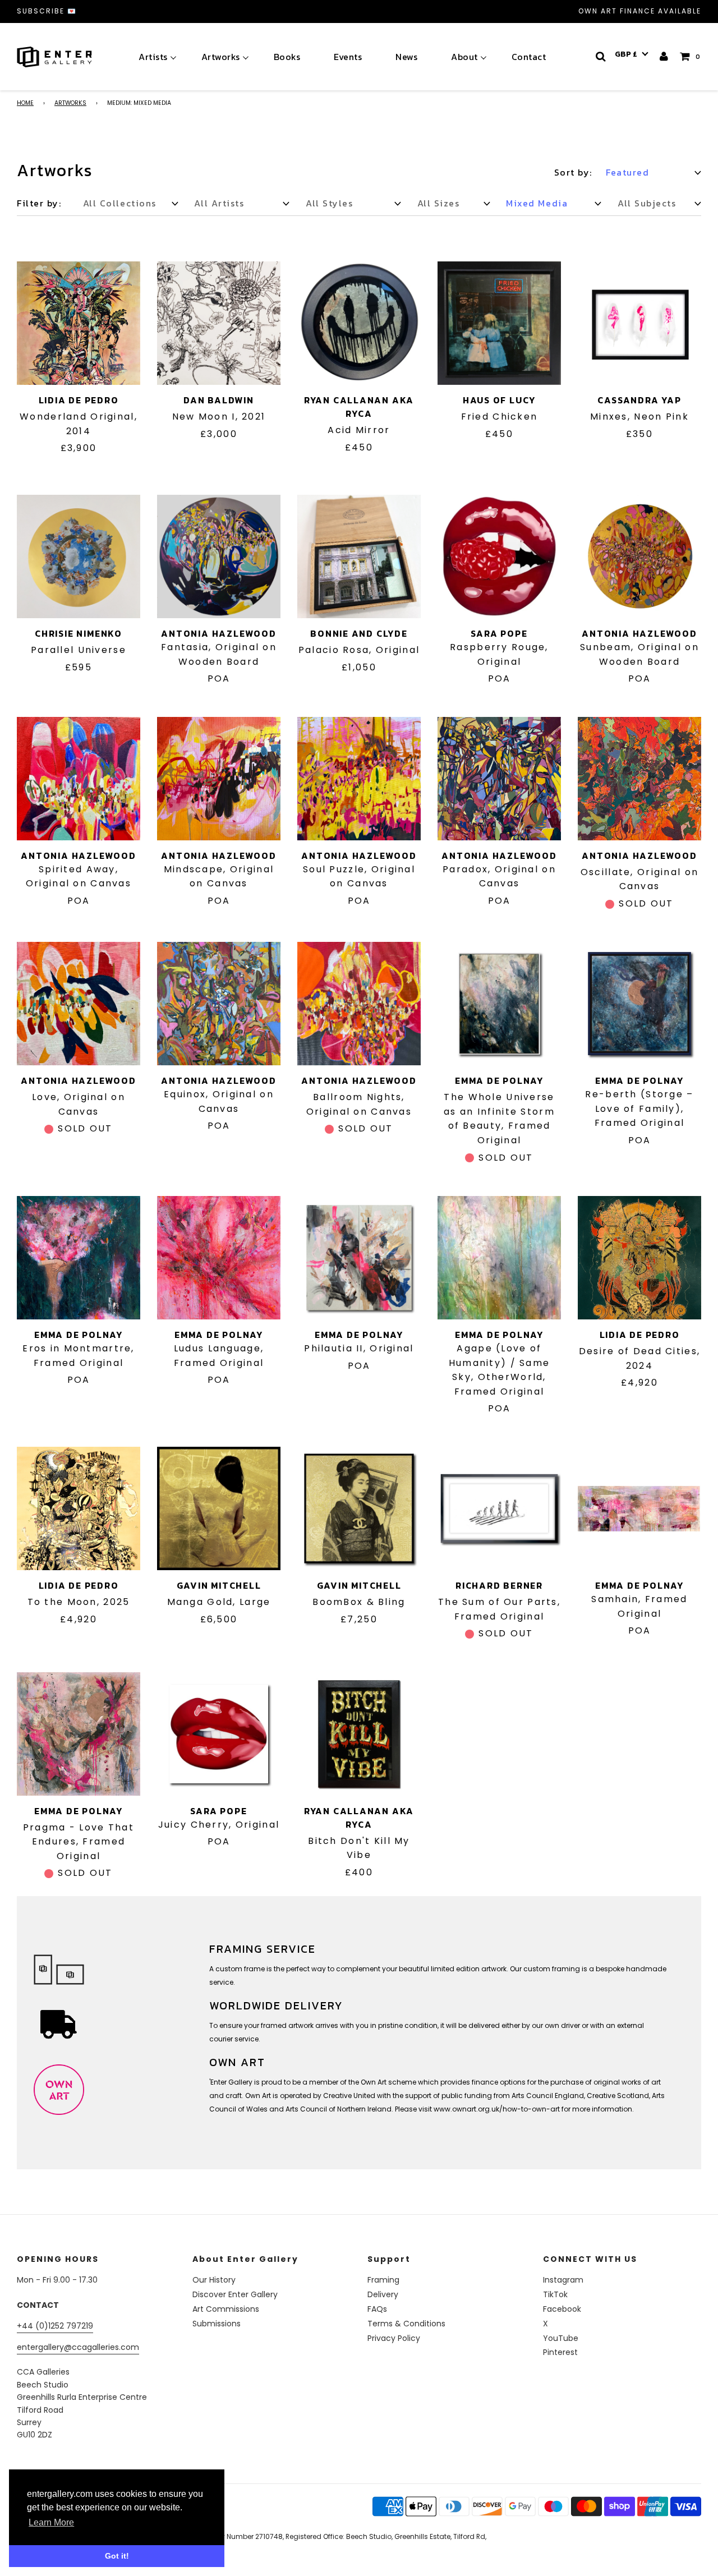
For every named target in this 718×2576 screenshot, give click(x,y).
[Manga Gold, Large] (219, 1508)
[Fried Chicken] (499, 323)
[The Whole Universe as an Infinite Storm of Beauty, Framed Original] (499, 1004)
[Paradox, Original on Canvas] (499, 779)
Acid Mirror (359, 430)
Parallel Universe (79, 650)
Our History (214, 2280)
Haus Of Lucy (499, 400)
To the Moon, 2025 (79, 1602)
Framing (383, 2280)
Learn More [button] (51, 2522)
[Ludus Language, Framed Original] (219, 1258)
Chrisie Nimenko (79, 633)
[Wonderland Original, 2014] (79, 323)
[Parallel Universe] (79, 556)
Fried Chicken (500, 417)
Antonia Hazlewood (218, 633)
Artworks (221, 57)
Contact (529, 57)
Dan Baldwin (219, 400)
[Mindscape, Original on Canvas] (219, 779)
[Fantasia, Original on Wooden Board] (219, 556)
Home (25, 103)
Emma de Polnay (499, 1080)
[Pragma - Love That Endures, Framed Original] (79, 1734)
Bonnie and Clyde (359, 633)
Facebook (562, 2309)
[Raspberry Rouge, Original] (499, 556)
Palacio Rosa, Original (359, 650)
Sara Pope (499, 633)
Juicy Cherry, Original (219, 1825)
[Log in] (664, 56)
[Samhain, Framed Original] (639, 1508)
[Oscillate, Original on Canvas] (639, 779)
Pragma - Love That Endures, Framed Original (79, 1842)
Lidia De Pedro (79, 400)
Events (348, 57)
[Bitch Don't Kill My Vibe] (359, 1734)
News (406, 57)
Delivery (383, 2294)
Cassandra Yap (639, 400)
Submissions (217, 2324)
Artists (153, 57)
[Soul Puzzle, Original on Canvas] (359, 779)
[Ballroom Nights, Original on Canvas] (359, 1004)
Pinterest (560, 2352)
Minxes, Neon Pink (639, 417)
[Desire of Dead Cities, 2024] (639, 1258)
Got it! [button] (117, 2556)
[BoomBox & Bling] (359, 1508)
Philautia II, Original (359, 1348)
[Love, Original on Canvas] (79, 1004)
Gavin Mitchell (219, 1585)
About (464, 57)
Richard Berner (499, 1585)
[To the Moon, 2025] (79, 1508)
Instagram (563, 2280)
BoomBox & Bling (359, 1602)
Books (287, 57)
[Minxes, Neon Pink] (639, 323)
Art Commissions (226, 2309)
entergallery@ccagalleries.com (78, 2347)
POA (219, 679)
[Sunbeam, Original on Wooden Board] (639, 556)
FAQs (377, 2309)
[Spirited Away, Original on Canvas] (79, 779)
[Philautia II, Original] (359, 1258)
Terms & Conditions (406, 2324)
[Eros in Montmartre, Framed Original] (79, 1258)
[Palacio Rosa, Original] (359, 556)
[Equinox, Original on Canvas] (219, 1004)
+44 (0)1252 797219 (55, 2326)
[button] (632, 54)
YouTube (561, 2338)
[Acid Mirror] (359, 323)
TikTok (555, 2294)
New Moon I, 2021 (219, 417)
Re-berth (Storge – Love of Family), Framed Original (639, 1108)
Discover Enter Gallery (235, 2294)
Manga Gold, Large (219, 1602)
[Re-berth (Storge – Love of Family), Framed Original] (639, 1004)
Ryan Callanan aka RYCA (359, 407)
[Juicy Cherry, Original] (219, 1734)
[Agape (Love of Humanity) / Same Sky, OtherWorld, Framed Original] (499, 1258)
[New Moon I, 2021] (219, 323)
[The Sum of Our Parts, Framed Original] (499, 1508)
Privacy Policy (394, 2338)
